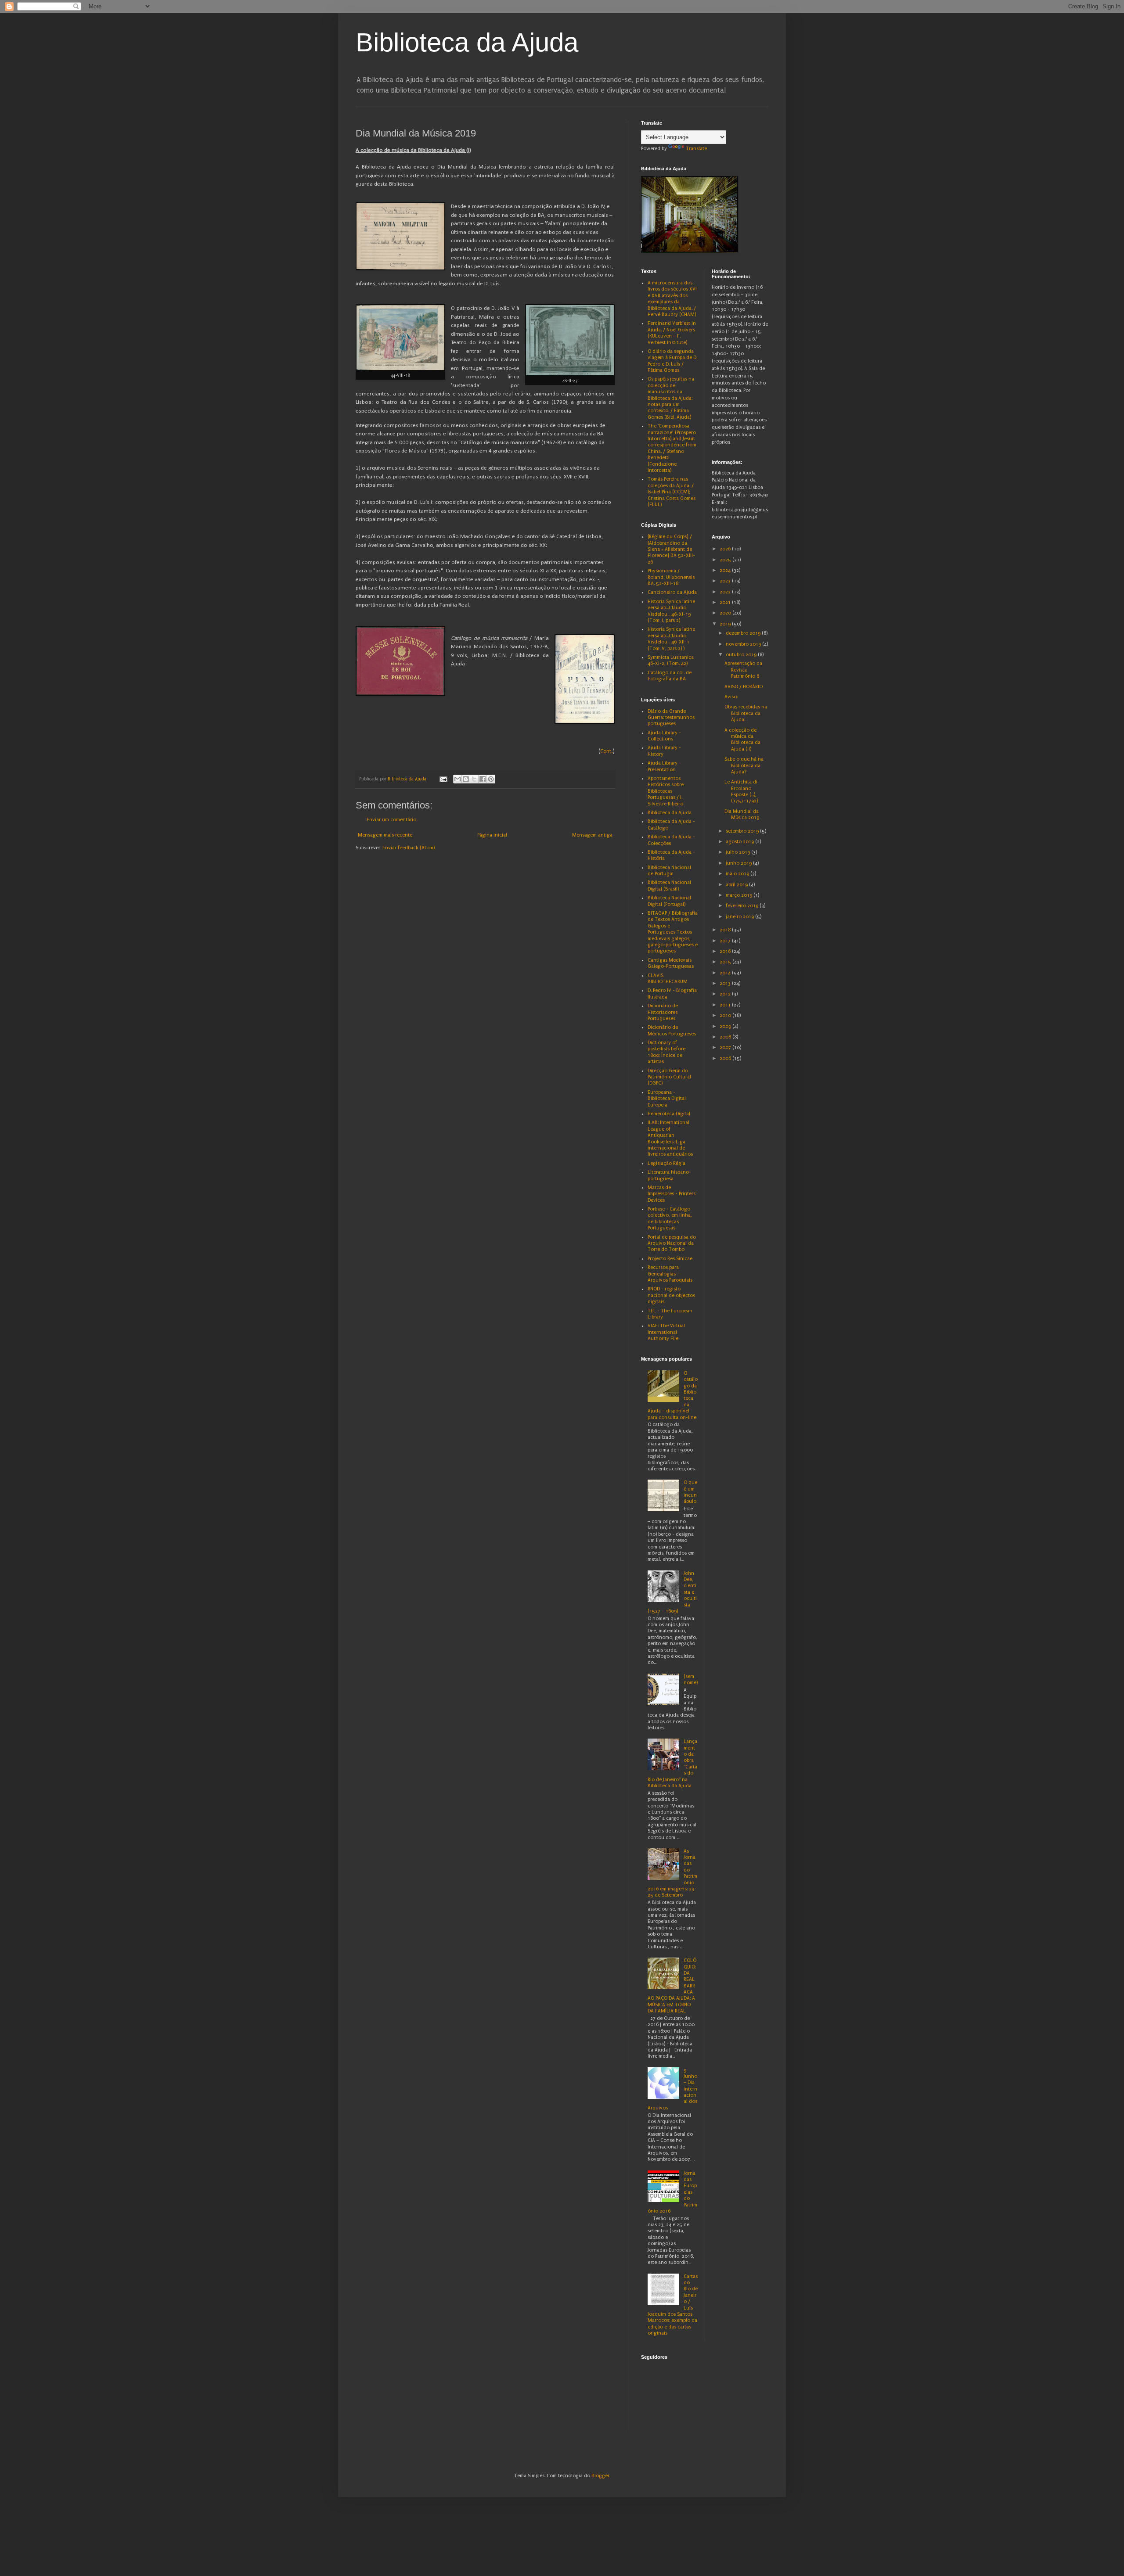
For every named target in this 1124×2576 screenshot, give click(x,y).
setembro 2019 (743, 831)
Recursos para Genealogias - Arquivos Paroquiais (670, 1274)
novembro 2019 (744, 644)
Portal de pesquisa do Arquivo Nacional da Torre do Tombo (672, 1243)
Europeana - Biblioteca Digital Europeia (667, 1099)
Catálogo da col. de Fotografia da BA (670, 676)
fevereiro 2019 (743, 906)
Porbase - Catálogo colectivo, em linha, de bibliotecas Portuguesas (670, 1218)
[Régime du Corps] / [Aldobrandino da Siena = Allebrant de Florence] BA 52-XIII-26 (671, 549)
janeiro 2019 (740, 917)
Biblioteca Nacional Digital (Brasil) (669, 886)
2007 (726, 1047)
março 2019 (740, 895)
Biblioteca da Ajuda (467, 42)
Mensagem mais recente (385, 835)
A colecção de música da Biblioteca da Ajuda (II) (742, 740)
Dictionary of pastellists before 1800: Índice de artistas (666, 1052)
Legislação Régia (666, 1163)
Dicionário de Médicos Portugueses (672, 1030)
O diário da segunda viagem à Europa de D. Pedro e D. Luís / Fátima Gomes (672, 361)
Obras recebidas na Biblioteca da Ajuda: (746, 713)
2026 (726, 549)
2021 (726, 602)
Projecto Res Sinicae (670, 1259)
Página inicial (492, 835)
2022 (726, 592)
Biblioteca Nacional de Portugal (669, 871)
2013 (726, 983)
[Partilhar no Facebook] (483, 779)
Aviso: (731, 697)
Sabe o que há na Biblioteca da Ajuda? (744, 765)
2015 (726, 962)
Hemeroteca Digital (669, 1114)
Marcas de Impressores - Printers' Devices (672, 1194)
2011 (726, 1005)
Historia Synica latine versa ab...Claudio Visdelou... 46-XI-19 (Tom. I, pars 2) (671, 611)
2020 (726, 613)
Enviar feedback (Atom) (409, 848)
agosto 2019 (740, 842)
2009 (726, 1026)
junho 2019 (739, 863)
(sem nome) (691, 1680)
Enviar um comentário (391, 820)
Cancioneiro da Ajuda (672, 592)
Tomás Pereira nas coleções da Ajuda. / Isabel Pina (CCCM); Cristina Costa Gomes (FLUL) (672, 492)
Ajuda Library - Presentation (664, 766)
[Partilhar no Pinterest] (491, 779)
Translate (696, 149)
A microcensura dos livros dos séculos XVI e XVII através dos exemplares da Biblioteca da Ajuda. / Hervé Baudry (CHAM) (672, 299)
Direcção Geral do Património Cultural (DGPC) (669, 1077)
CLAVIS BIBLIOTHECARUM (668, 979)
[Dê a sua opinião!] (466, 779)
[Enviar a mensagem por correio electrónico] (443, 779)
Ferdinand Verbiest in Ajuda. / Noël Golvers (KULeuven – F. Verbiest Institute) (672, 333)
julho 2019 (739, 852)
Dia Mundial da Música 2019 (742, 814)
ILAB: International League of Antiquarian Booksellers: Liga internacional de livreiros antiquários (670, 1138)
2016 (726, 951)
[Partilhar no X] (474, 779)
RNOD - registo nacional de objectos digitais (671, 1295)
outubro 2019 (742, 655)
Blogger (600, 2476)
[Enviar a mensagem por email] (458, 779)
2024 (726, 570)
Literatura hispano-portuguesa (669, 1175)
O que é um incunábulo (690, 1492)
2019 (726, 624)
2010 (726, 1015)
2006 (726, 1058)
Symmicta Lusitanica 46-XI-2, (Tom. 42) (671, 660)
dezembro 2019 (744, 633)
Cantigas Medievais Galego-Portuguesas (671, 963)
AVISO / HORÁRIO (744, 687)
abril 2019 (737, 885)
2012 (726, 994)
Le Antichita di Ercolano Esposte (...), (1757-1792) (741, 791)
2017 (726, 941)
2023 (726, 581)
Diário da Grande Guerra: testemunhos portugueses (671, 718)
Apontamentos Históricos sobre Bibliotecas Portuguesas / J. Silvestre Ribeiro (666, 791)
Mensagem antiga (592, 835)
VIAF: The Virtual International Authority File (666, 1332)
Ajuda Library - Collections (664, 736)
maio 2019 (738, 874)
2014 (726, 973)
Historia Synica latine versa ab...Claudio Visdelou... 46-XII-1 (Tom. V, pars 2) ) (671, 639)
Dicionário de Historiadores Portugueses (663, 1012)
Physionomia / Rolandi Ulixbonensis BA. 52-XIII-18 (671, 577)
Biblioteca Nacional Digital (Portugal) (669, 901)
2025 (726, 560)
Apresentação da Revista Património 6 (743, 670)
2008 (726, 1037)
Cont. (606, 751)
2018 (726, 930)
